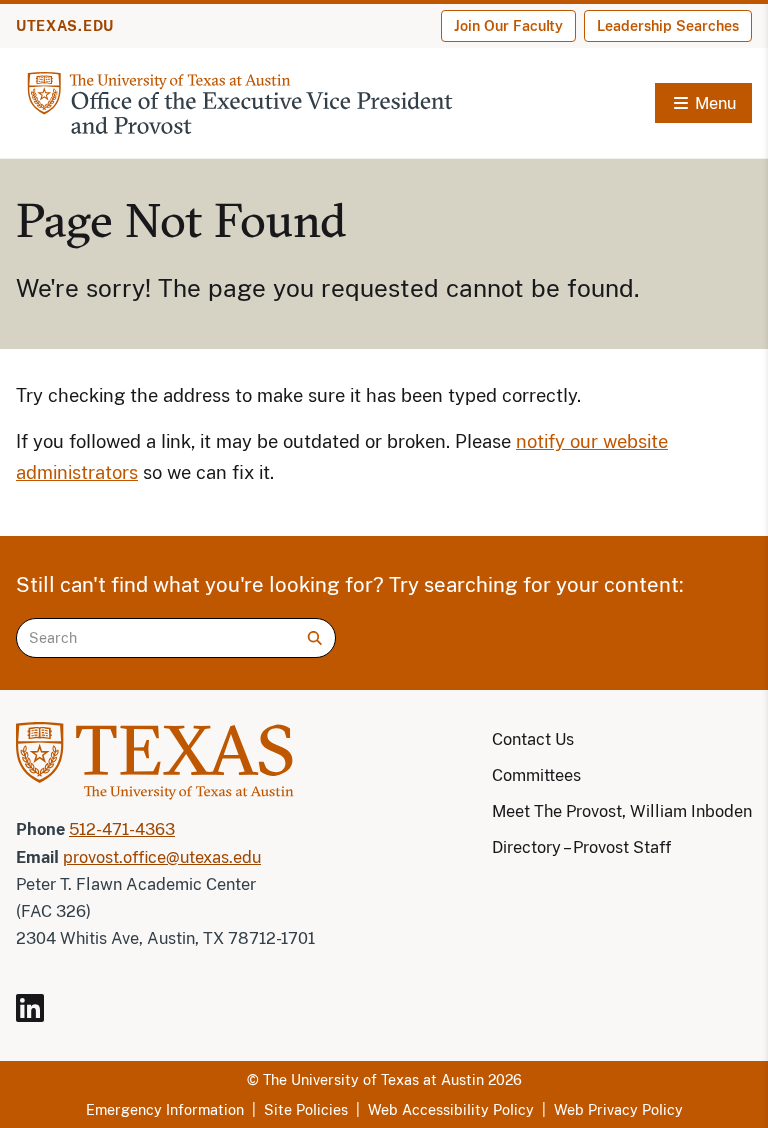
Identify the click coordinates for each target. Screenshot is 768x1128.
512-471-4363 (122, 829)
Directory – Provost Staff (581, 847)
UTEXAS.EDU (65, 26)
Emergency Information (165, 1110)
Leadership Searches (668, 26)
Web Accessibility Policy (451, 1110)
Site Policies (306, 1110)
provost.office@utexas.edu (162, 857)
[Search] (315, 638)
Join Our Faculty (508, 26)
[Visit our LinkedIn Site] (38, 1016)
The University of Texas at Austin (373, 1080)
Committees (536, 775)
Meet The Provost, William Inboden (622, 811)
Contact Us (533, 739)
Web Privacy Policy (618, 1110)
